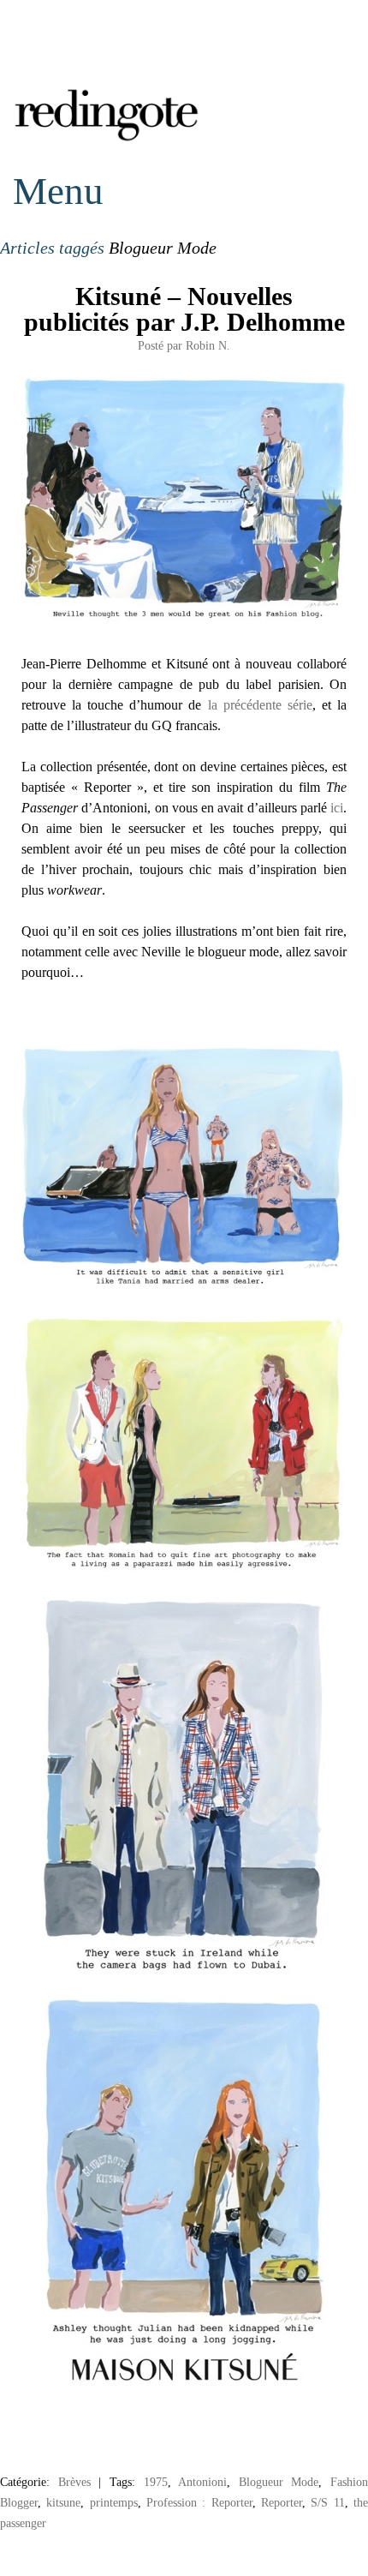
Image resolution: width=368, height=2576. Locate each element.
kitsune (63, 2502)
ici (337, 808)
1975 (156, 2482)
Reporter (282, 2502)
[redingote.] (107, 139)
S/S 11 (327, 2502)
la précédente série (260, 705)
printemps (114, 2502)
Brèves (74, 2482)
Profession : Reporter (199, 2502)
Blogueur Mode (279, 2482)
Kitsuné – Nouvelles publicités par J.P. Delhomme (184, 309)
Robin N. (208, 345)
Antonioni (202, 2482)
